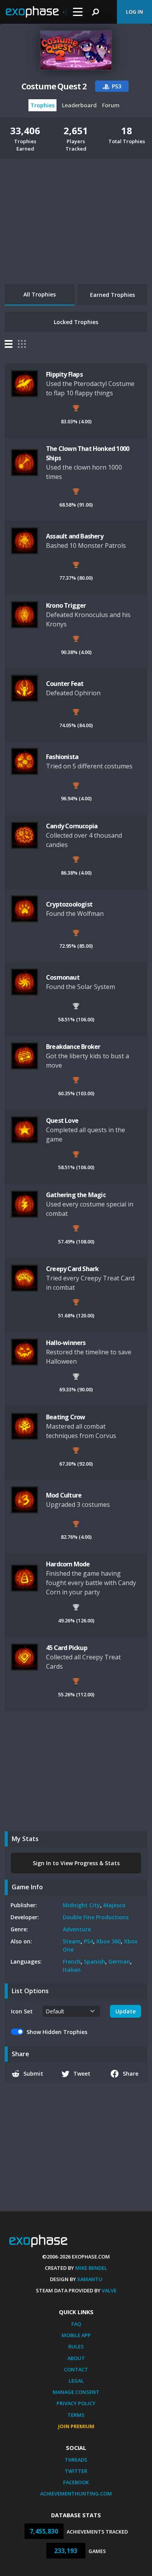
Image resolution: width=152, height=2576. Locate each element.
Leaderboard (79, 105)
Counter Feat (65, 684)
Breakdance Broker (73, 1047)
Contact (76, 2369)
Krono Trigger (66, 605)
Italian (72, 1970)
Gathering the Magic (76, 1195)
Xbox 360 (109, 1941)
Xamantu (90, 2279)
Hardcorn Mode (68, 1564)
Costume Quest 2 (54, 86)
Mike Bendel (91, 2268)
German (119, 1961)
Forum (111, 105)
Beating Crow (65, 1417)
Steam (72, 1941)
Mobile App (76, 2335)
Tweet (82, 2074)
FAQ (76, 2324)
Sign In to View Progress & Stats (76, 1863)
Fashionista (62, 757)
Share (131, 2074)
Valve (109, 2290)
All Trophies (40, 294)
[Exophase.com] (36, 12)
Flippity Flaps (64, 374)
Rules (76, 2346)
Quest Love (62, 1121)
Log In (134, 12)
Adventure (77, 1929)
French (72, 1961)
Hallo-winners (66, 1343)
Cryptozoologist (69, 904)
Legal (76, 2381)
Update (125, 2011)
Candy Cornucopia (72, 826)
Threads (76, 2460)
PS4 (88, 1941)
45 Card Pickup (67, 1648)
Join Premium (76, 2426)
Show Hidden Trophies (57, 2032)
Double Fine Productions (96, 1917)
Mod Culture (64, 1495)
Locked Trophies (76, 322)
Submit (33, 2074)
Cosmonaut (63, 977)
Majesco (114, 1905)
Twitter (76, 2471)
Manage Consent (76, 2392)
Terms (76, 2415)
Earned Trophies (112, 295)
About (76, 2358)
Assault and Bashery (75, 536)
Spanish (95, 1961)
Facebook (76, 2482)
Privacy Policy (76, 2403)
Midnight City (81, 1905)
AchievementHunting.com (76, 2494)
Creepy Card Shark (72, 1269)
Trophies (42, 105)
